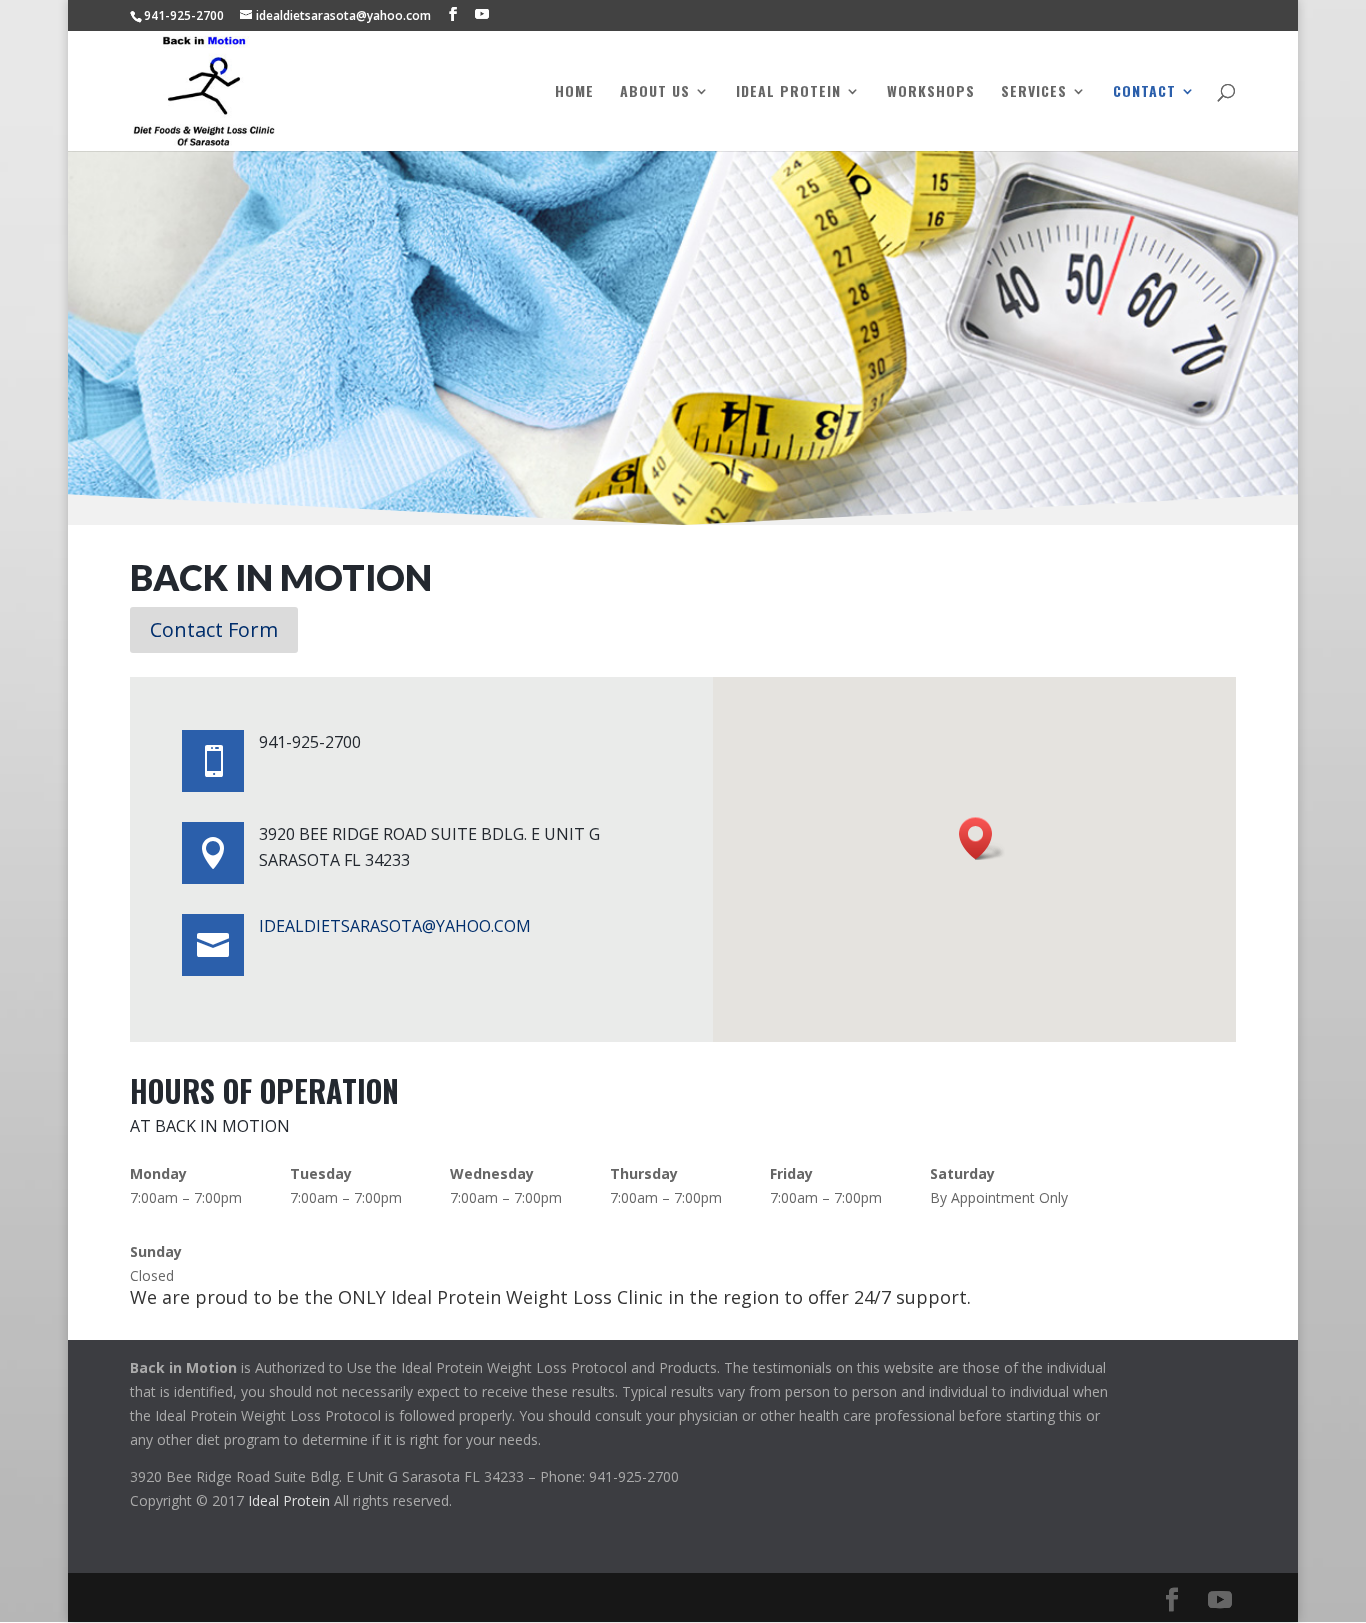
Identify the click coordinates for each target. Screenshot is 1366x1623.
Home (574, 92)
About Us (655, 92)
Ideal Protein (788, 92)
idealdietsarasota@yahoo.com (395, 926)
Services (1034, 92)
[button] (982, 838)
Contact (1144, 92)
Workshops (931, 92)
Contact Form (214, 629)
